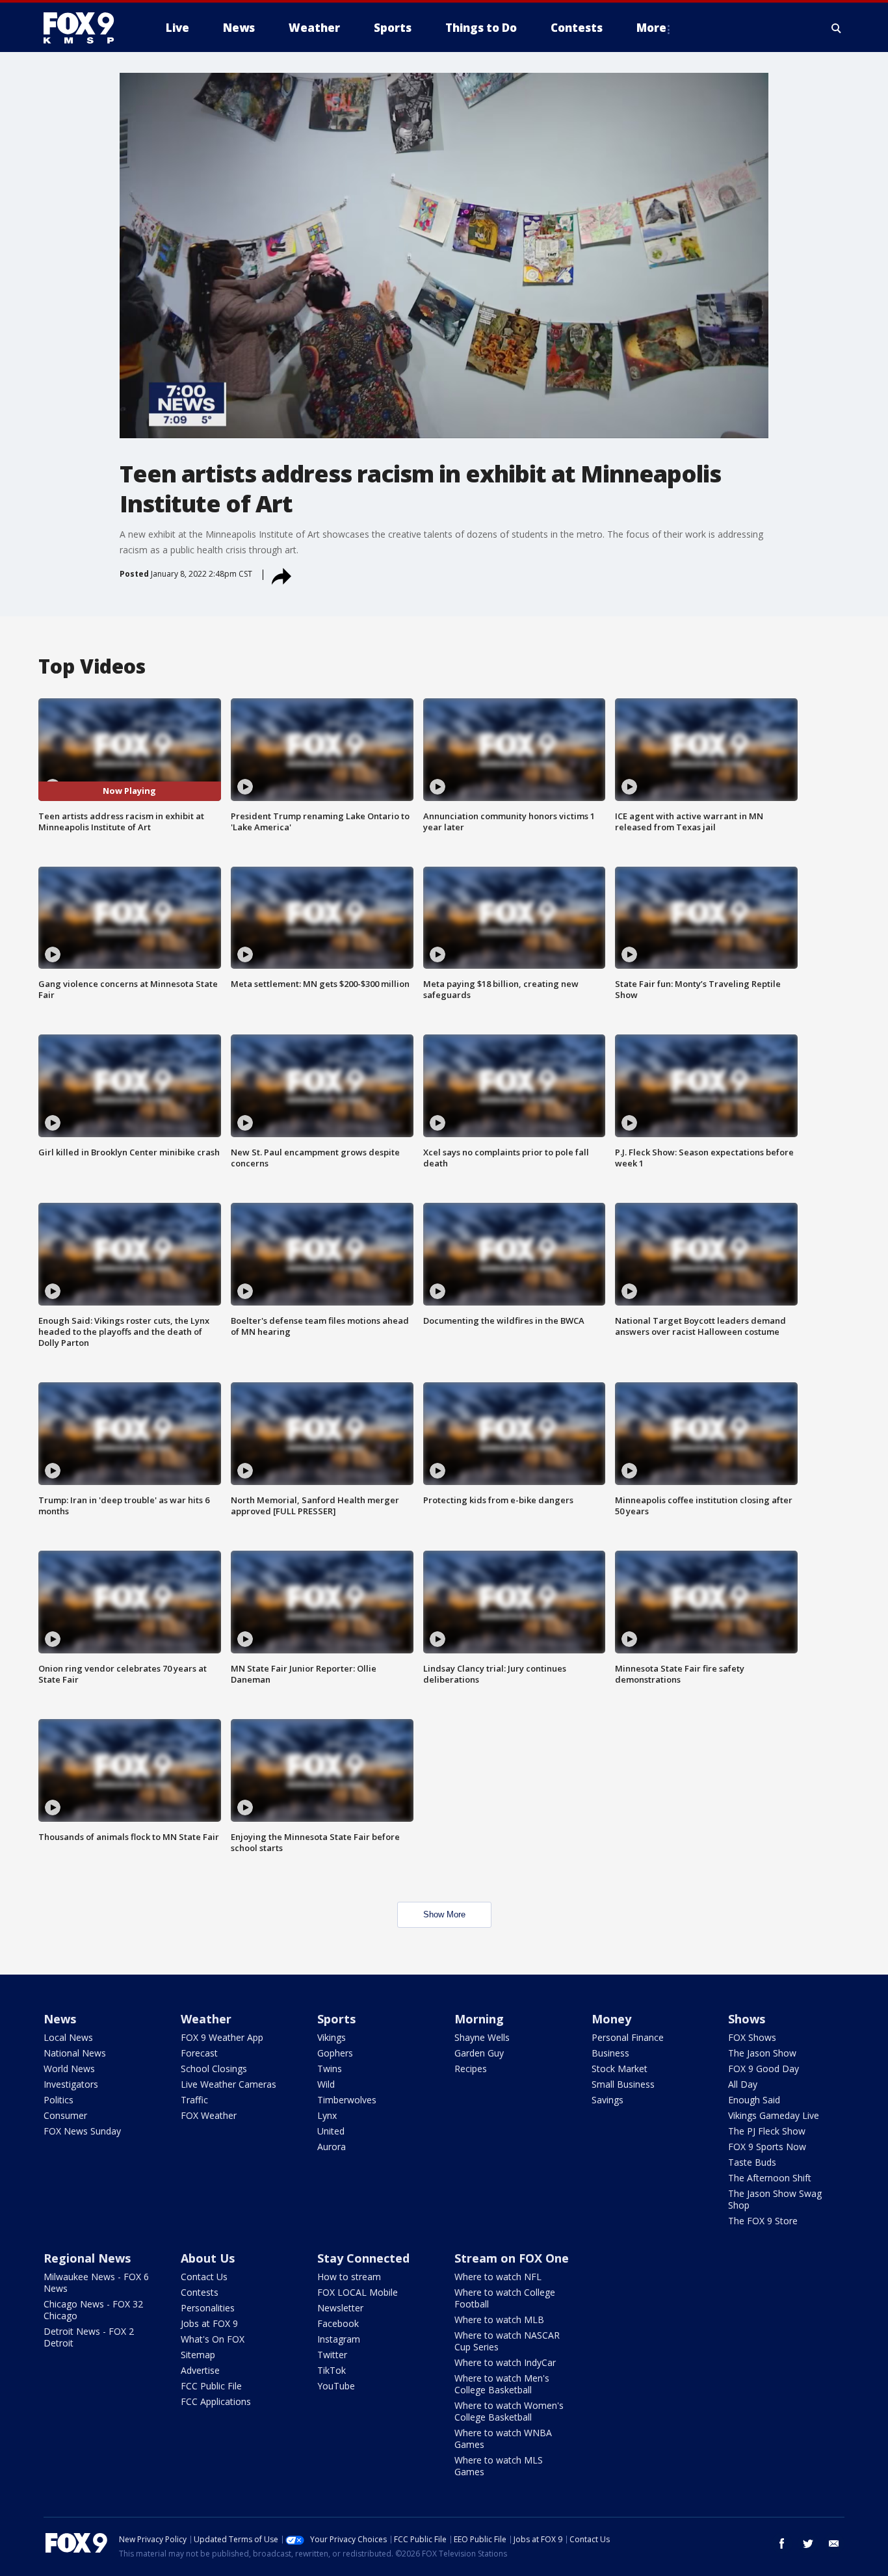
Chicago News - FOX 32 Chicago (93, 2310)
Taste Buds (752, 2162)
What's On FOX (213, 2339)
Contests (200, 2292)
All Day (743, 2084)
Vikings (332, 2037)
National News (75, 2053)
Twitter (332, 2355)
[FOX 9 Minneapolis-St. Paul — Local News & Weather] (86, 28)
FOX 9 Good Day (764, 2069)
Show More (444, 1914)
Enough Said (754, 2100)
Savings (607, 2100)
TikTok (332, 2370)
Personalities (208, 2308)
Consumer (65, 2115)
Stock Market (620, 2069)
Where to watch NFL (498, 2277)
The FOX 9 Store (763, 2221)
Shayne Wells (482, 2037)
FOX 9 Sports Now (767, 2147)
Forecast (199, 2053)
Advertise (200, 2370)
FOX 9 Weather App (222, 2037)
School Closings (214, 2069)
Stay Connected (363, 2258)
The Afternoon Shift (770, 2178)
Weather (206, 2019)
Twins (330, 2069)
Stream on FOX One (512, 2258)
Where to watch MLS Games (499, 2466)
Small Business (623, 2084)
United (331, 2131)
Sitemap (198, 2355)
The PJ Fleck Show (767, 2131)
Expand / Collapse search (837, 28)
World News (69, 2069)
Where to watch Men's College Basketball (502, 2384)
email (834, 2543)
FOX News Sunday (82, 2131)
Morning (479, 2019)
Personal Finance (628, 2037)
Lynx (327, 2115)
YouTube (336, 2386)
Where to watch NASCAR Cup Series (507, 2341)
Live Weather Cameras (229, 2084)
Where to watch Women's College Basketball (509, 2411)
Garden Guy (479, 2053)
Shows (747, 2019)
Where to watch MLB (499, 2320)
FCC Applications (216, 2401)
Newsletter (340, 2308)
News (60, 2019)
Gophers (335, 2053)
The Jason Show (762, 2053)
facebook (782, 2543)
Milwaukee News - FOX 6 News (96, 2282)
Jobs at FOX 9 (209, 2323)
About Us (208, 2258)
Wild (326, 2084)
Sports (336, 2019)
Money (611, 2019)
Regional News (87, 2258)
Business (610, 2053)
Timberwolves (347, 2100)
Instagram (339, 2339)
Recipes (471, 2069)
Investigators (71, 2084)
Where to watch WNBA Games (503, 2438)
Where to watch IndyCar (505, 2362)
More (651, 28)
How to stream (349, 2277)
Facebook (338, 2323)
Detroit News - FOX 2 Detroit (89, 2337)
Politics (59, 2100)
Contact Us (204, 2277)
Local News (68, 2037)
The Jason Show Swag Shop (775, 2199)
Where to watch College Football (505, 2298)
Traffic (194, 2100)
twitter (808, 2543)
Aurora (332, 2147)
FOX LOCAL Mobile (358, 2292)
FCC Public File (211, 2386)
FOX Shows (752, 2037)
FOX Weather (209, 2115)
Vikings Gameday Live (774, 2115)
